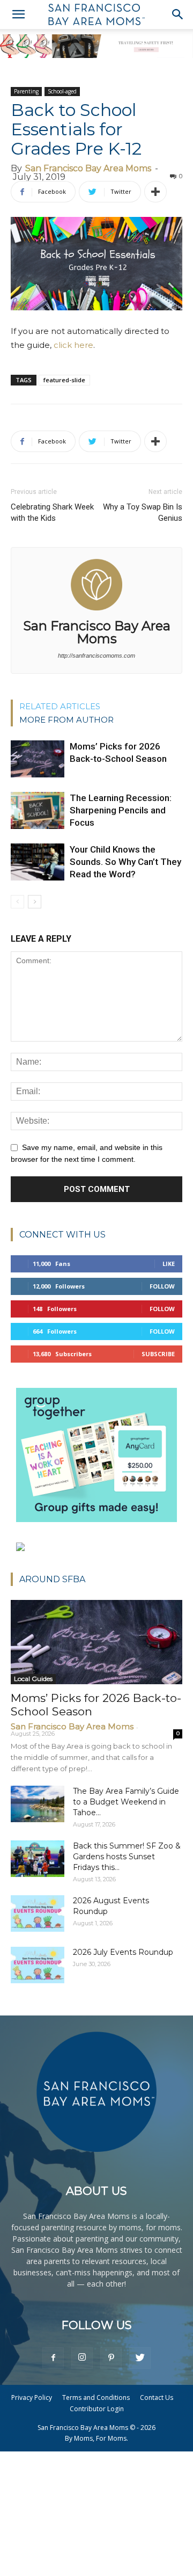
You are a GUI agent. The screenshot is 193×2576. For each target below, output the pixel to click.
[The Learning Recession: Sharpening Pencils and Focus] (38, 810)
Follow (162, 1286)
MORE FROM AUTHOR (66, 720)
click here (73, 345)
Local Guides (33, 1679)
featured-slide (64, 380)
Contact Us (157, 2397)
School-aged (62, 91)
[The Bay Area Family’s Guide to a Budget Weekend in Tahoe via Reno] (38, 1804)
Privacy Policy (32, 2397)
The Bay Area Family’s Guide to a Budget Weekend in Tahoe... (126, 1802)
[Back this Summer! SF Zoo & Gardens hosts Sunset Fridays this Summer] (38, 1859)
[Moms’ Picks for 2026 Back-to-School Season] (38, 759)
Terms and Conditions (96, 2397)
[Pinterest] (111, 2358)
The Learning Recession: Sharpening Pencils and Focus (121, 810)
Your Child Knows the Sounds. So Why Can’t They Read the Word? (125, 862)
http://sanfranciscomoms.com (96, 656)
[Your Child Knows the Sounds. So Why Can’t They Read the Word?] (38, 862)
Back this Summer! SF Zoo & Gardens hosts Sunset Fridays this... (127, 1857)
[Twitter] (140, 2358)
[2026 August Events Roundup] (38, 1914)
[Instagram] (82, 2358)
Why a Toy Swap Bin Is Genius (143, 512)
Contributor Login (97, 2409)
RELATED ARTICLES (60, 706)
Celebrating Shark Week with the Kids (52, 512)
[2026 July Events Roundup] (38, 1965)
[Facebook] (53, 2358)
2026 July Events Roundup (123, 1952)
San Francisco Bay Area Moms (88, 168)
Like (169, 1264)
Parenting (26, 91)
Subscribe (158, 1354)
